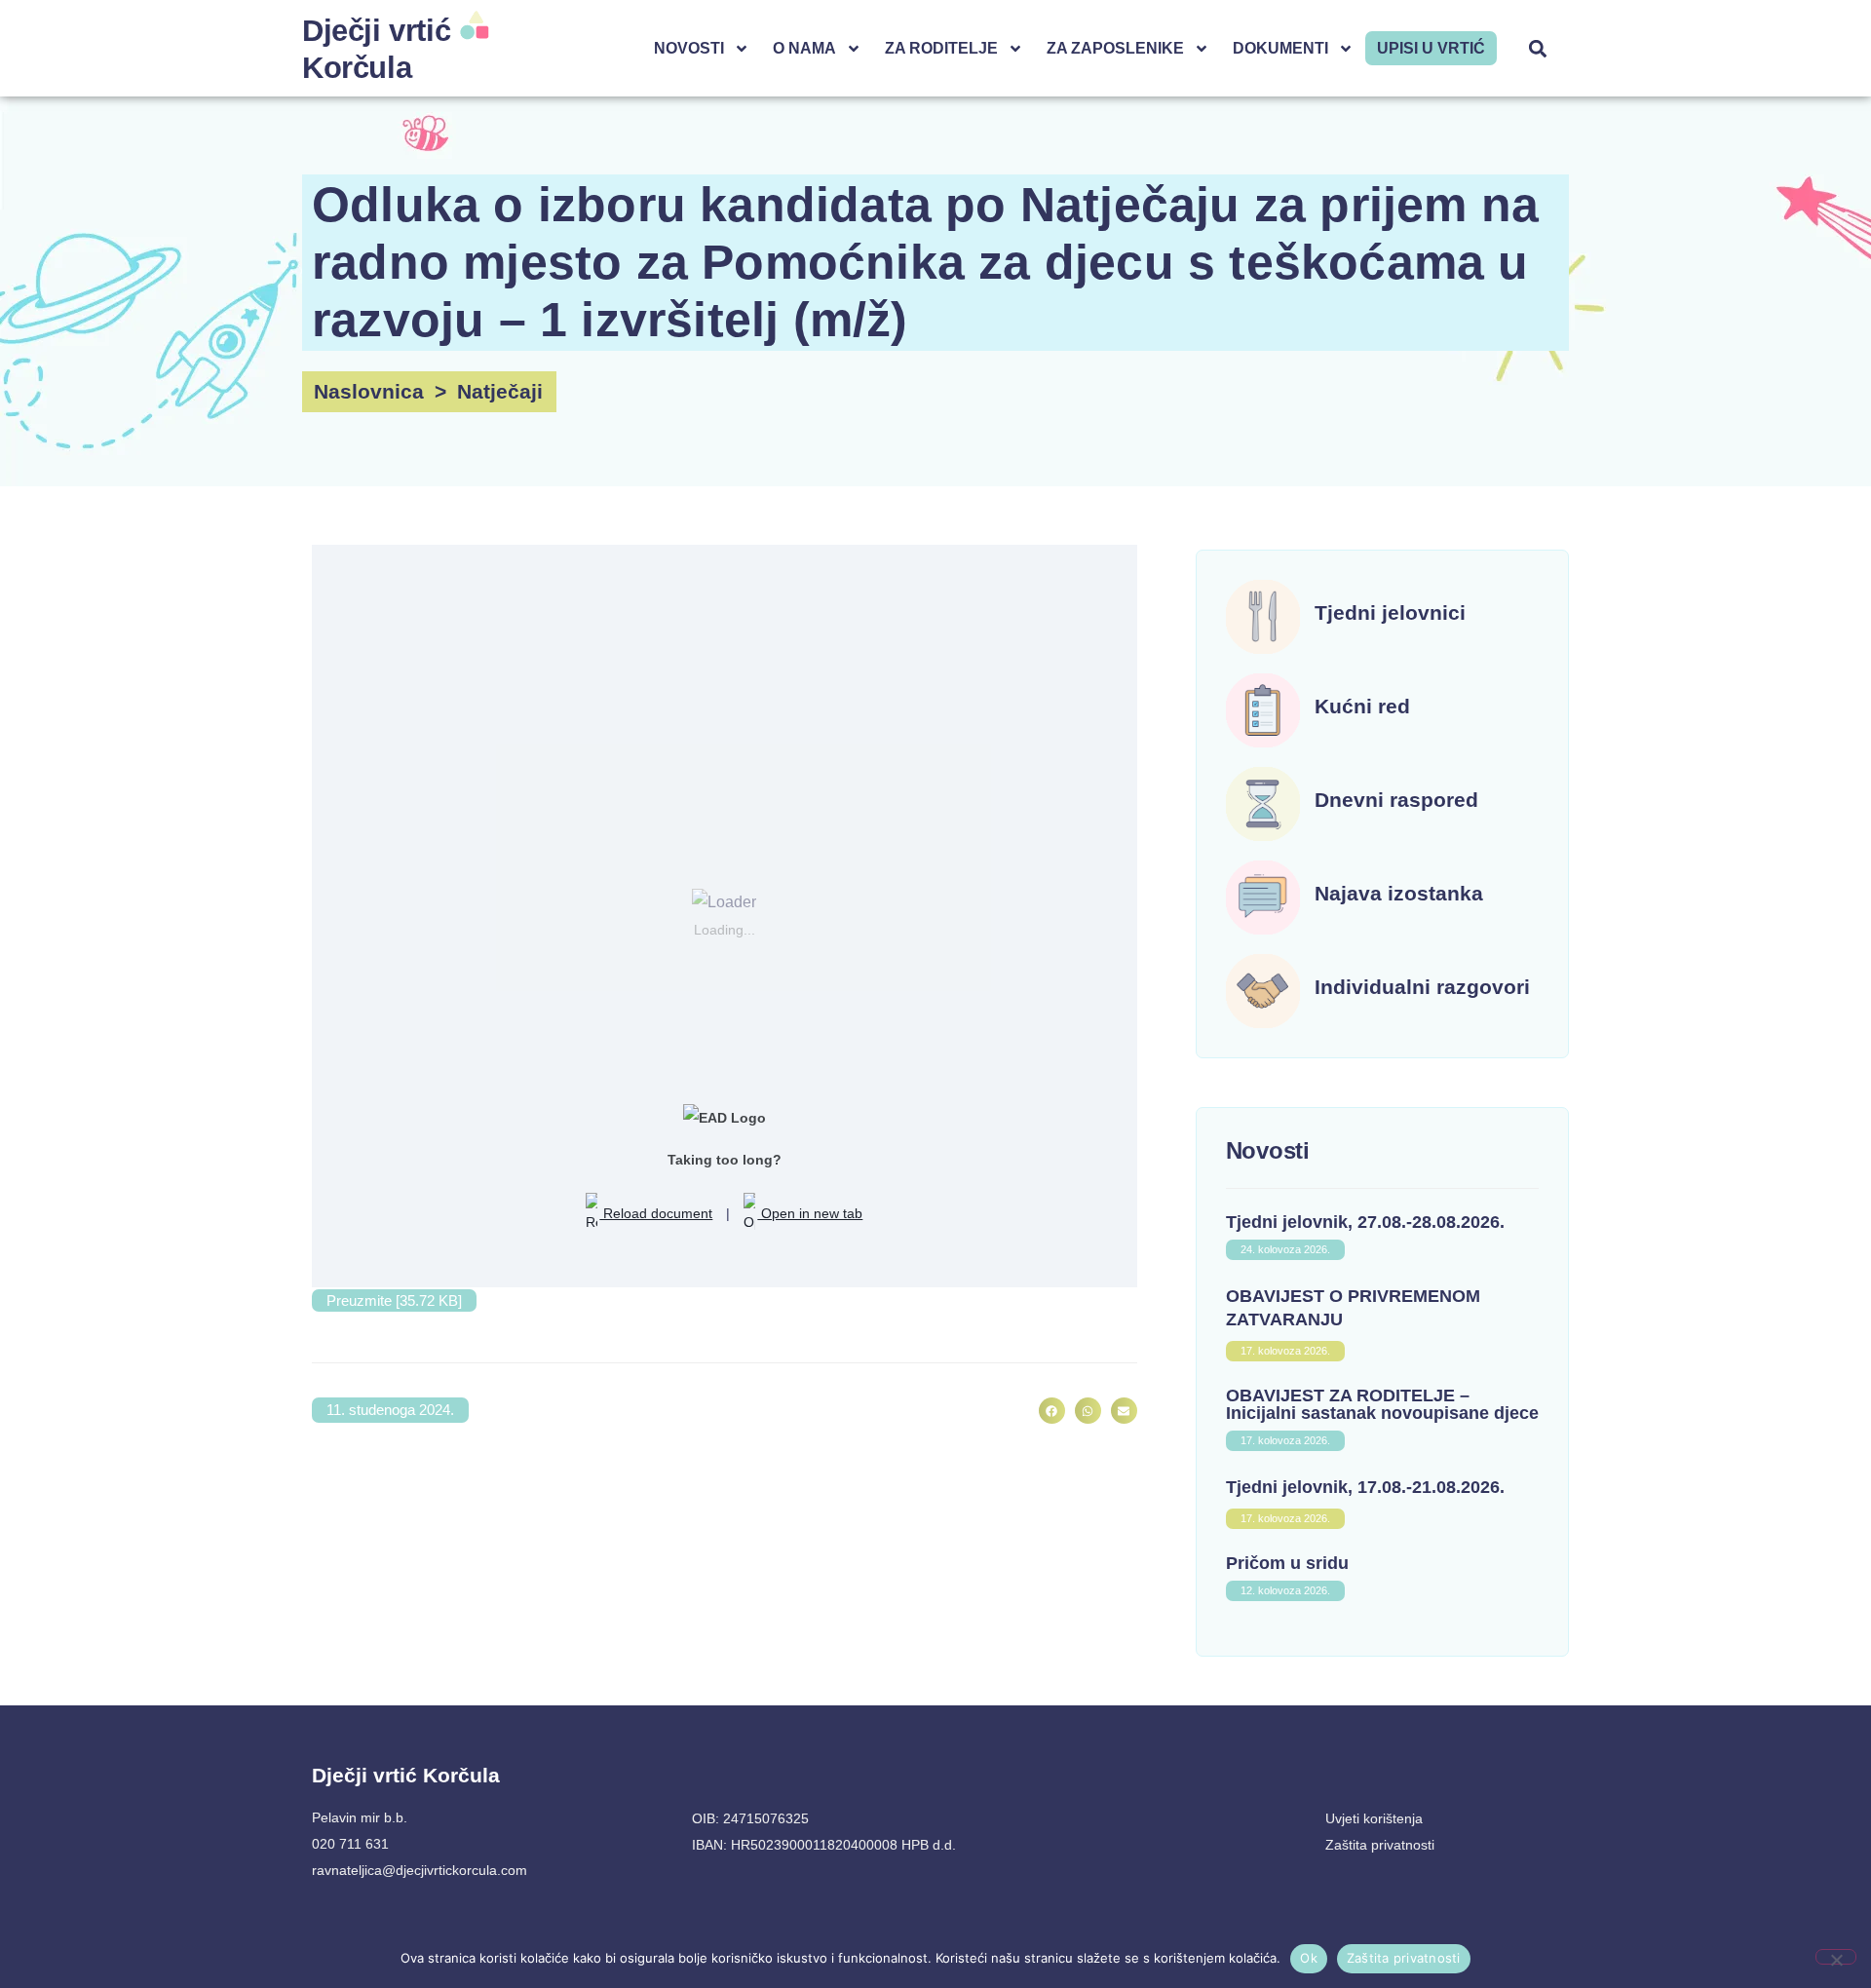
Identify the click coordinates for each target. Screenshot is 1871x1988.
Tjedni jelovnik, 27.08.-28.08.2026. (1365, 1222)
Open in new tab (810, 1213)
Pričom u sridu (1287, 1563)
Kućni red (1362, 706)
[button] (1538, 48)
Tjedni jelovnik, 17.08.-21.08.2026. (1365, 1487)
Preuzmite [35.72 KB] (394, 1300)
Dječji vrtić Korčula (406, 1775)
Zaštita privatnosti (1404, 1958)
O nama (804, 48)
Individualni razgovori (1422, 987)
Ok (1309, 1958)
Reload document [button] (656, 1213)
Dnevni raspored (1396, 800)
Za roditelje (941, 48)
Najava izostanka (1399, 893)
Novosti (689, 48)
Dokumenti (1280, 48)
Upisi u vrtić (1431, 48)
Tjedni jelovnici (1390, 612)
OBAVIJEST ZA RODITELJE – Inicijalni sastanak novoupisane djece (1382, 1404)
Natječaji (500, 391)
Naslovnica (369, 391)
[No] (1836, 1957)
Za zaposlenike (1115, 48)
